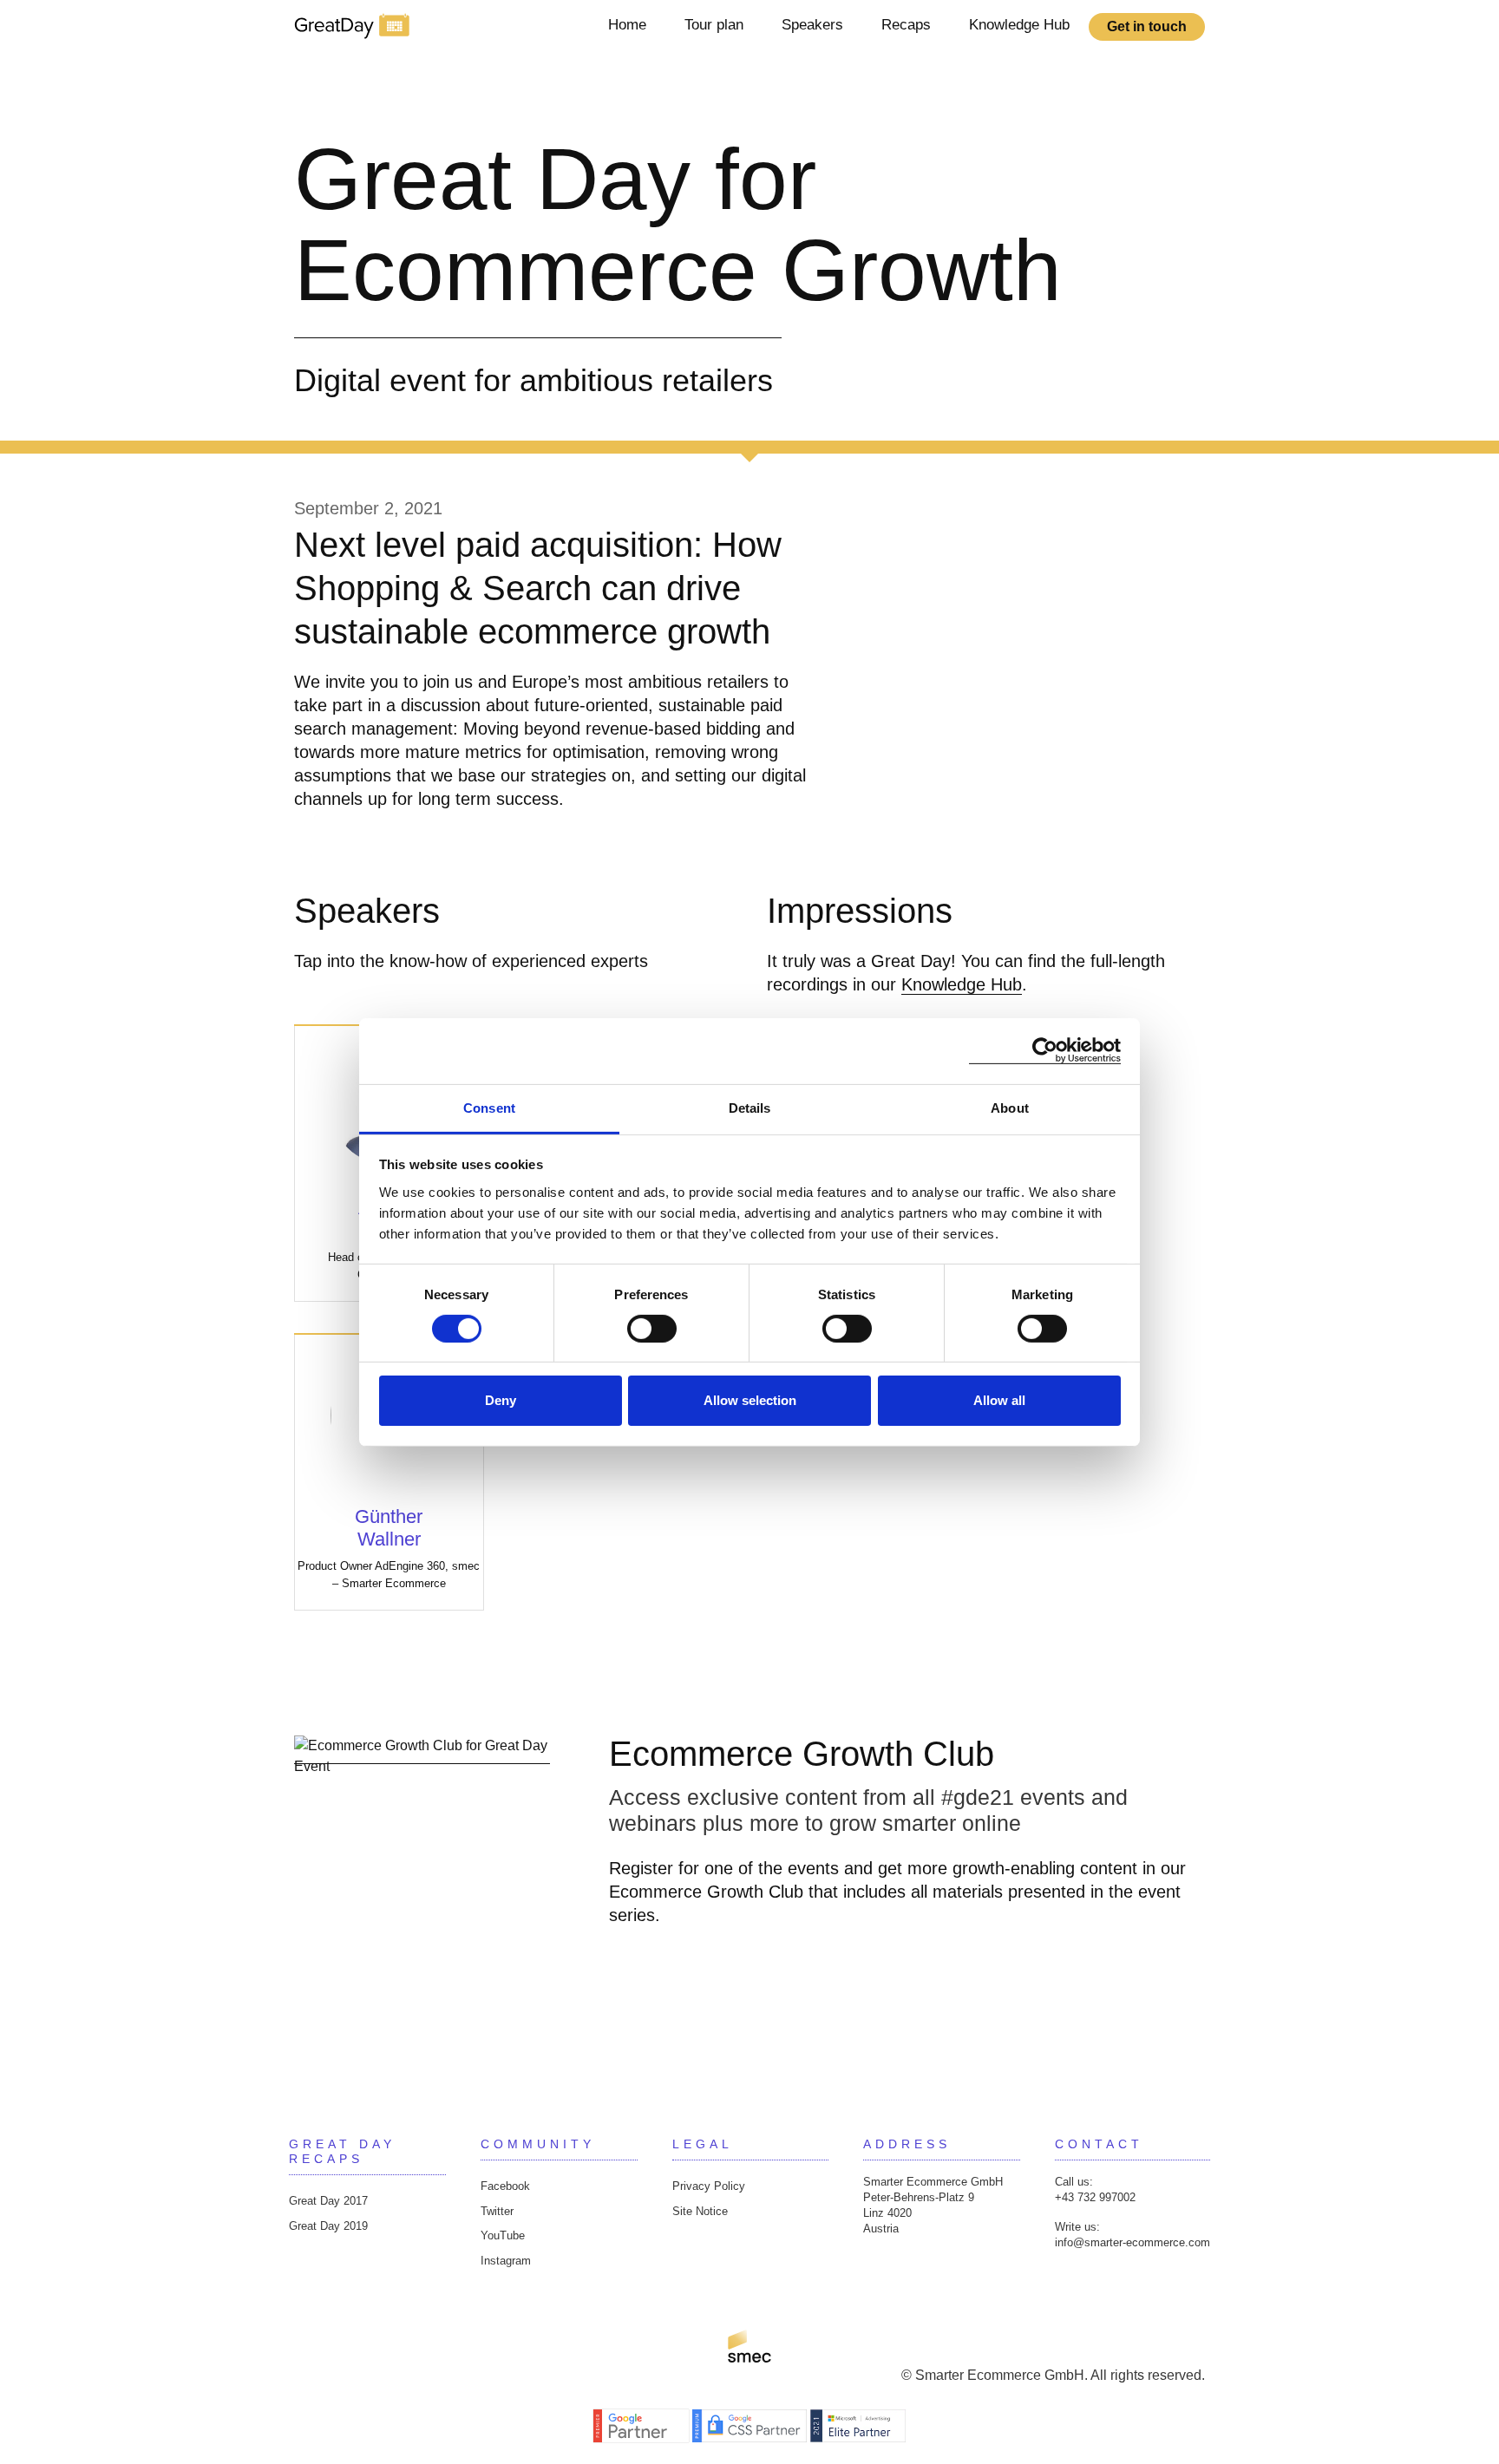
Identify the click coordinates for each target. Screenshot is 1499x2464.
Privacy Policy (709, 2186)
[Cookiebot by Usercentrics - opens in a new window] (1045, 1051)
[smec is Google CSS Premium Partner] (751, 2425)
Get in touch (1147, 26)
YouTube (503, 2235)
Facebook (505, 2186)
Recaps (906, 25)
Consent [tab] (489, 1107)
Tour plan (714, 25)
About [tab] (1010, 1107)
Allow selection (750, 1400)
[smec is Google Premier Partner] (643, 2425)
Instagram (506, 2261)
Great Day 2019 (328, 2226)
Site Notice (700, 2211)
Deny (501, 1400)
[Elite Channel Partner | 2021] (858, 2425)
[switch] (652, 1329)
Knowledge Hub (1019, 25)
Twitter (497, 2211)
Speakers (812, 25)
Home (627, 25)
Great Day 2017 (328, 2201)
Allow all (999, 1400)
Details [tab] (750, 1107)
